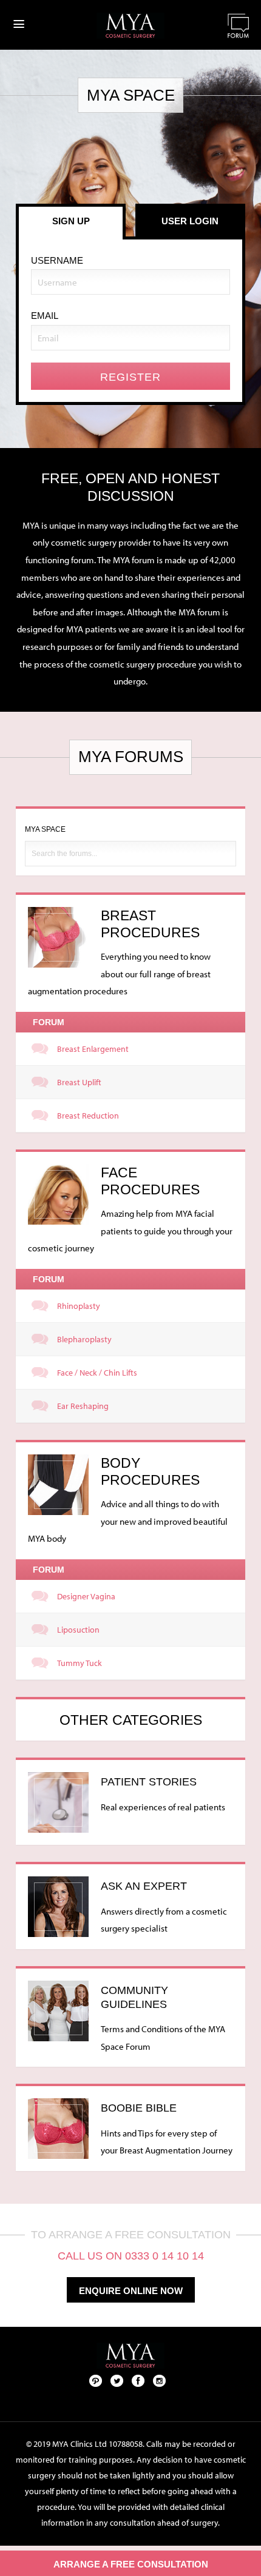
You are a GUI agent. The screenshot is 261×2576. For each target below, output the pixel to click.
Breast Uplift (79, 1082)
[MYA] (130, 26)
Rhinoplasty (79, 1306)
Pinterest (96, 2380)
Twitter (117, 2380)
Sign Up (71, 221)
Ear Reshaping (83, 1406)
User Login (190, 221)
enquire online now (131, 2291)
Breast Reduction (88, 1116)
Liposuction (78, 1630)
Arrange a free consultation (131, 2564)
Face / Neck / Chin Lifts (97, 1373)
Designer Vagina (86, 1596)
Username (57, 260)
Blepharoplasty (84, 1339)
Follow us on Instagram (160, 2380)
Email (45, 316)
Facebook (138, 2380)
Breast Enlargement (93, 1049)
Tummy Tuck (80, 1663)
